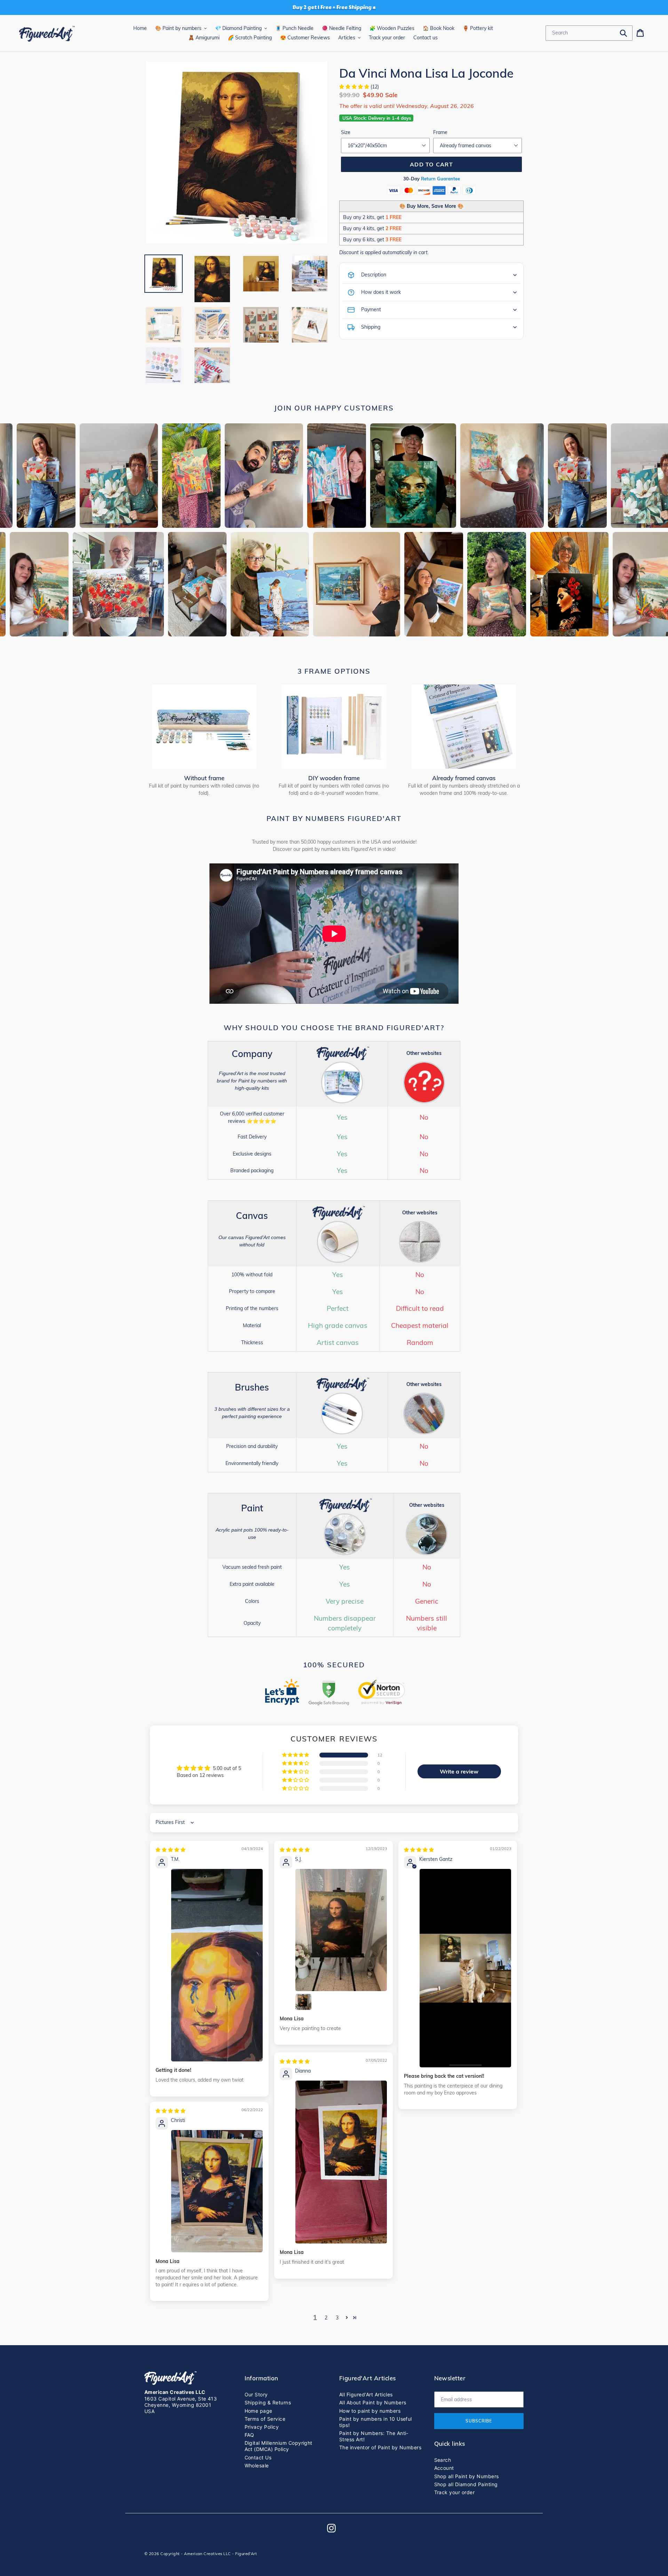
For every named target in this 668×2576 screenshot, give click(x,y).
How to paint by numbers (370, 2411)
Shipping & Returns (268, 2402)
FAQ (249, 2435)
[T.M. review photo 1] (217, 1965)
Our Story (256, 2394)
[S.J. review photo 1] (341, 1930)
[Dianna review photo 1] (341, 2162)
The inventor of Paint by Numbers (380, 2447)
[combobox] (589, 33)
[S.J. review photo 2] (303, 2002)
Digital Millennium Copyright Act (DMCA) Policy (279, 2446)
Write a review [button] (459, 1771)
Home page (259, 2411)
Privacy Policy (262, 2427)
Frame (440, 132)
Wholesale (257, 2465)
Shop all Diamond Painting (466, 2484)
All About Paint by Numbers (373, 2402)
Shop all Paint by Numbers (467, 2476)
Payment (371, 310)
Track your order (455, 2492)
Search (443, 2460)
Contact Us (258, 2457)
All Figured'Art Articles (366, 2394)
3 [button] (337, 2318)
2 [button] (326, 2318)
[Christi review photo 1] (217, 2191)
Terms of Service (265, 2419)
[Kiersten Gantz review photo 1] (465, 1968)
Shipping (371, 327)
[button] (355, 87)
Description (374, 275)
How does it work (381, 292)
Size (346, 132)
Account (444, 2468)
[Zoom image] (237, 153)
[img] (170, 1850)
